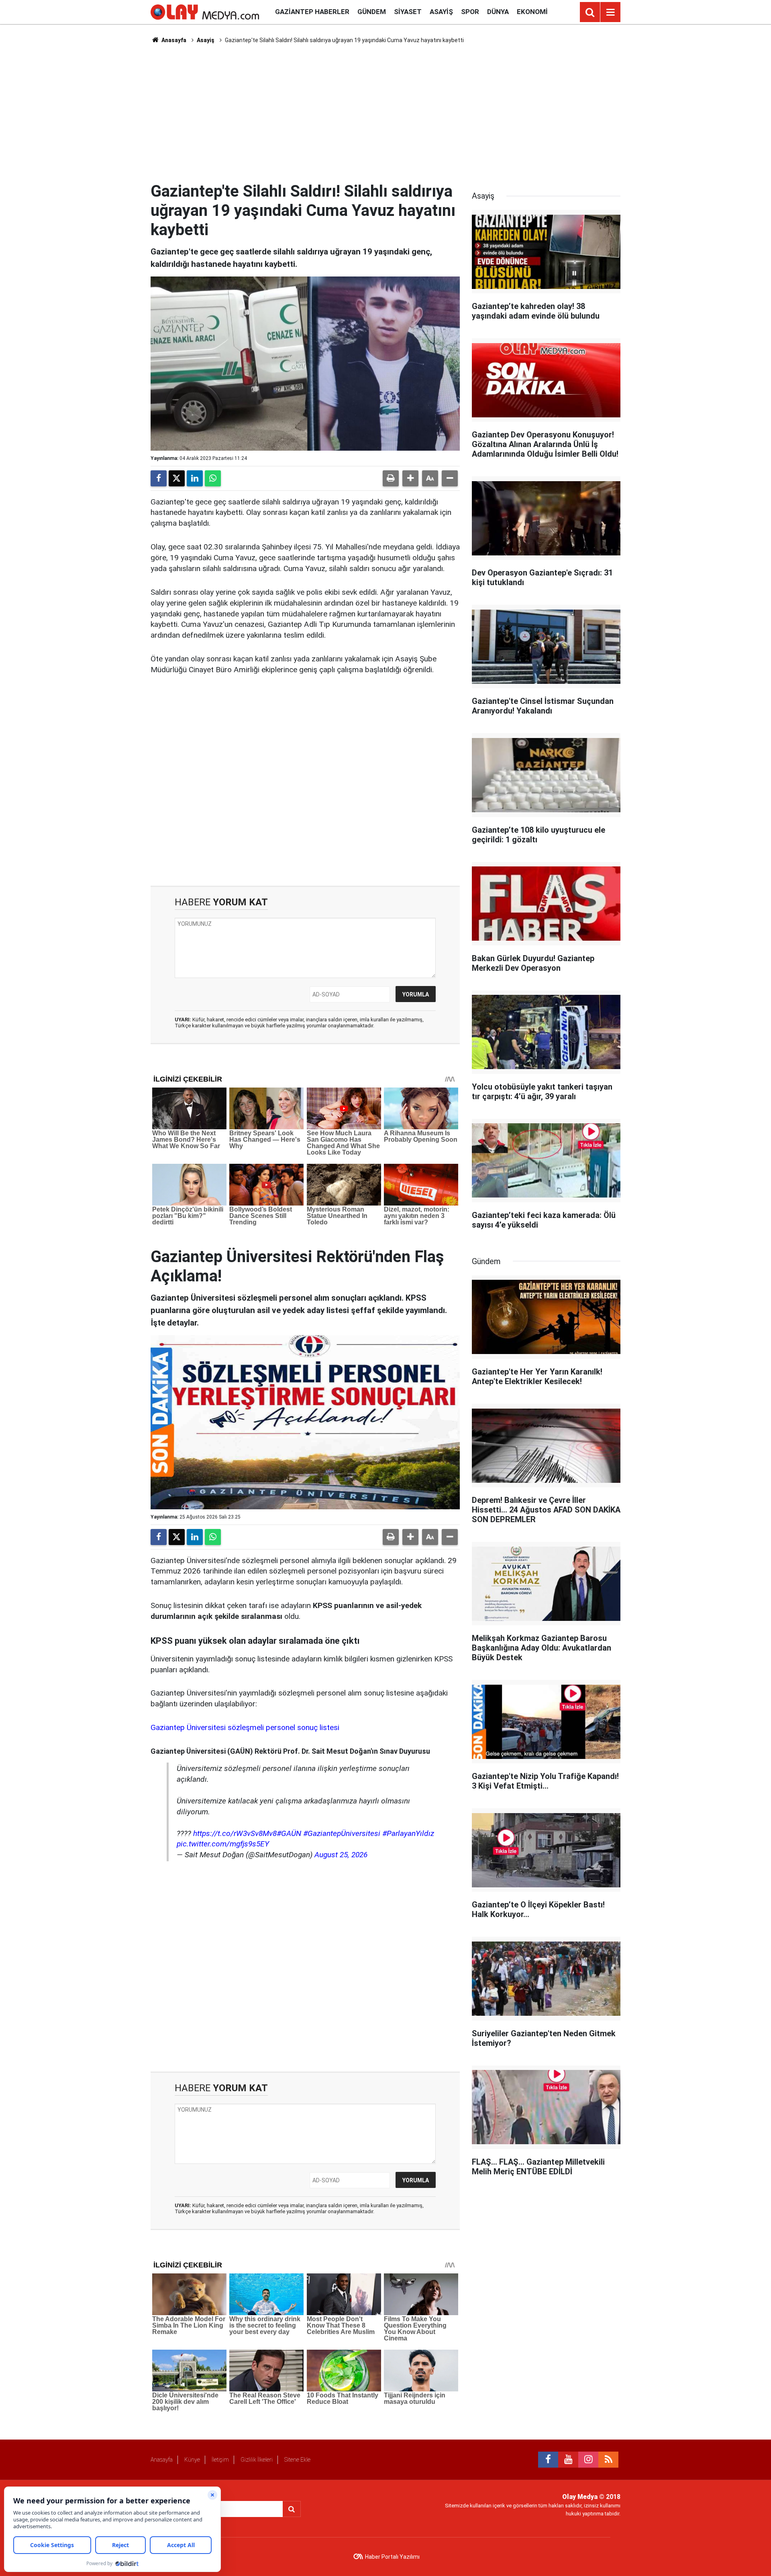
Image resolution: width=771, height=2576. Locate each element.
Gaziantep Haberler (312, 12)
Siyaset (408, 12)
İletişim (220, 2460)
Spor (470, 12)
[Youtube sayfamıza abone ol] (568, 2460)
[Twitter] (177, 478)
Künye (192, 2460)
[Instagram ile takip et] (588, 2460)
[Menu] (610, 12)
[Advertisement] (385, 113)
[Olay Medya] (205, 11)
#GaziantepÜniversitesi (342, 1833)
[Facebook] (159, 478)
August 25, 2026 (341, 1855)
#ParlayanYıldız (408, 1833)
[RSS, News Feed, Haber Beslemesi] (608, 2460)
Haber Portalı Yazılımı (392, 2557)
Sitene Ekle (297, 2460)
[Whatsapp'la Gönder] (213, 478)
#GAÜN (289, 1833)
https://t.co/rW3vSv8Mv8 (235, 1833)
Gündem (372, 12)
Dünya (498, 12)
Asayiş (441, 12)
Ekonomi (532, 12)
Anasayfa (173, 40)
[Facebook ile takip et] (548, 2460)
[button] (410, 478)
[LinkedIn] (195, 478)
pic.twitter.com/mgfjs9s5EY (223, 1844)
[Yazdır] (391, 478)
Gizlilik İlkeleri (257, 2460)
